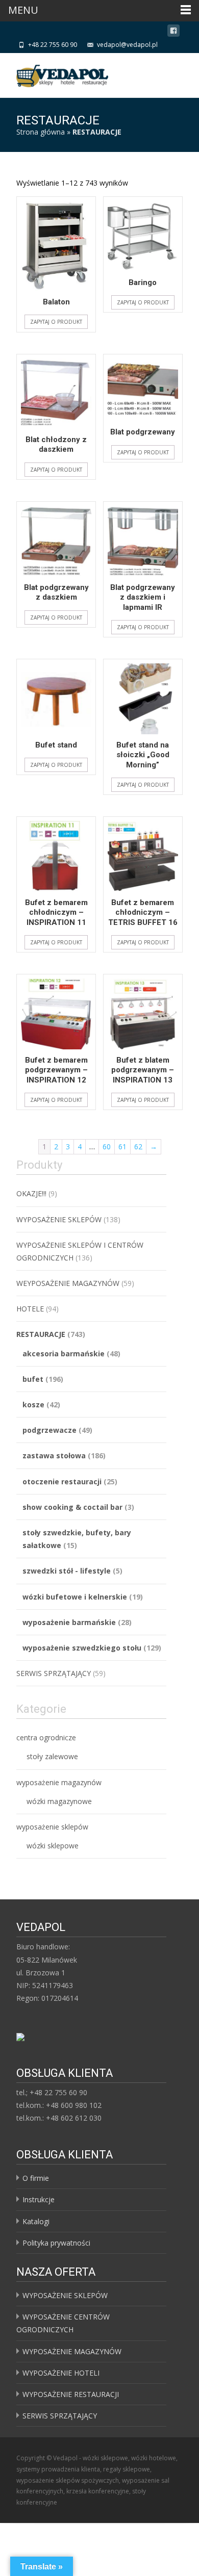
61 (122, 1147)
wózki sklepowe (53, 1846)
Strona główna (41, 132)
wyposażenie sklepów (52, 1827)
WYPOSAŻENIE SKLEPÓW (59, 1219)
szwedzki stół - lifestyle (67, 1571)
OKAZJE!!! (31, 1193)
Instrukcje (39, 2199)
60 (107, 1147)
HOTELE (30, 1309)
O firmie (36, 2178)
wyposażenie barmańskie (69, 1622)
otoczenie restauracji (62, 1482)
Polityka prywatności (56, 2243)
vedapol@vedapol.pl (127, 45)
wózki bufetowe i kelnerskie (75, 1597)
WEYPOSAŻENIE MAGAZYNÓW (68, 1283)
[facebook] (173, 32)
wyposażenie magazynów (59, 1782)
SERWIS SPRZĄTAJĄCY (54, 1673)
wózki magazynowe (59, 1801)
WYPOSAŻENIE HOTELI (61, 2373)
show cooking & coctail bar (72, 1507)
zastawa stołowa (54, 1456)
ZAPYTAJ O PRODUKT (56, 322)
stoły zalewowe (52, 1756)
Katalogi (36, 2221)
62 (138, 1147)
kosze (33, 1405)
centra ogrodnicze (46, 1737)
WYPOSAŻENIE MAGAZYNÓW (72, 2351)
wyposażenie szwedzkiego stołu (82, 1648)
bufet (33, 1379)
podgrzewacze (49, 1430)
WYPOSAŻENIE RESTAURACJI (71, 2394)
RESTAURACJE (41, 1334)
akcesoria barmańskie (64, 1354)
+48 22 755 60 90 (53, 45)
